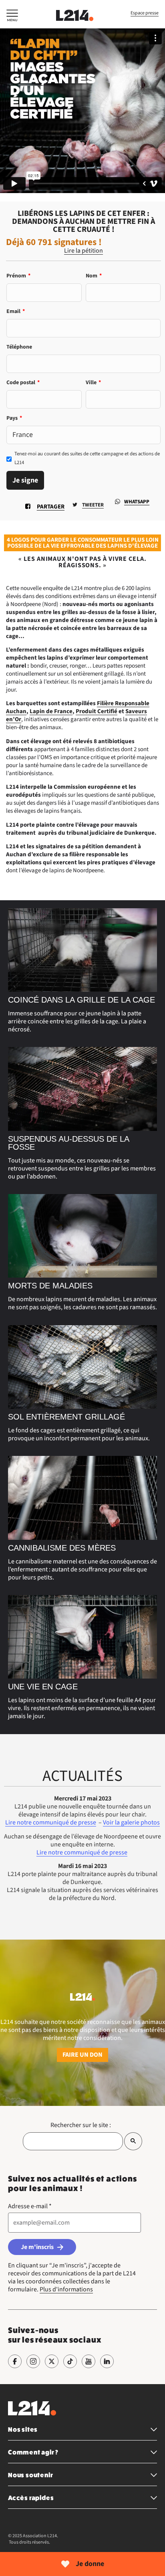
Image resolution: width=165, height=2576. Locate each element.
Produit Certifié (97, 711)
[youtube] (89, 2361)
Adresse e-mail (30, 2206)
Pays (14, 418)
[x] (52, 2361)
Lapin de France (51, 711)
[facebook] (15, 2361)
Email (16, 311)
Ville (93, 383)
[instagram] (33, 2361)
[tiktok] (70, 2361)
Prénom (18, 276)
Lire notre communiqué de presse (51, 1822)
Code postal (23, 383)
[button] (12, 17)
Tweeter (93, 505)
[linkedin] (107, 2361)
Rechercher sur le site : (81, 2125)
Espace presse (145, 13)
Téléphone (19, 347)
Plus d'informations (66, 2289)
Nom (94, 276)
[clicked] (133, 2141)
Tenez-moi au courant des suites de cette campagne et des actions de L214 (87, 458)
